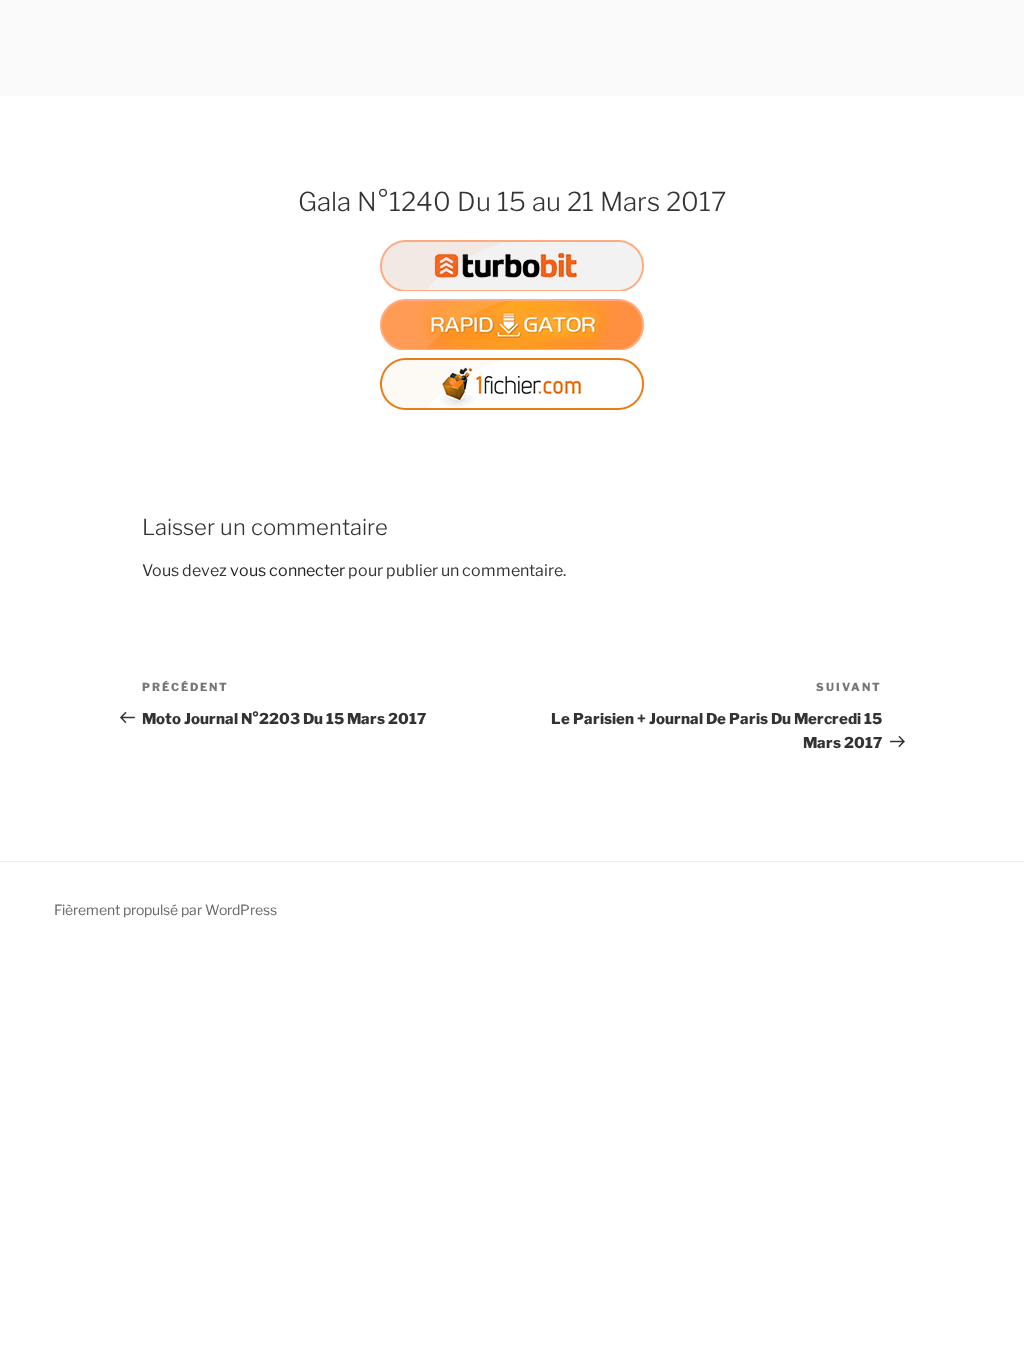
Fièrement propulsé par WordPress (165, 909)
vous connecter (287, 570)
